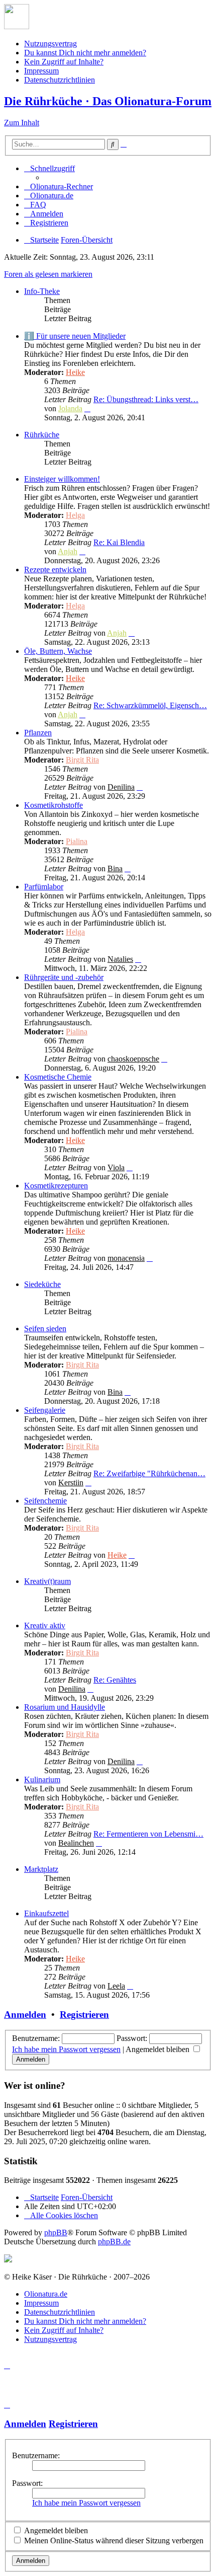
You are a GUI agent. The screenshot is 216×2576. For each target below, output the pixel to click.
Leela (116, 1986)
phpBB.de (114, 2242)
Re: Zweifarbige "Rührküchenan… (149, 1473)
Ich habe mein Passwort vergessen (66, 2049)
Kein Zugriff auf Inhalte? (64, 62)
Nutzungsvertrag (50, 44)
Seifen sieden (45, 1329)
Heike (75, 372)
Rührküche (42, 435)
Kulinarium (42, 1779)
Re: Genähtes (115, 1680)
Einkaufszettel (46, 1913)
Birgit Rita (82, 760)
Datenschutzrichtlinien (60, 80)
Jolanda (70, 408)
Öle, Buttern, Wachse (58, 651)
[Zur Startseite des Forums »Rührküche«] (17, 26)
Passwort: (27, 2483)
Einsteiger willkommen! (62, 479)
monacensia (126, 1258)
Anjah (68, 551)
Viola (116, 1167)
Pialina (77, 841)
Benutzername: (36, 2455)
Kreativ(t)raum (47, 1581)
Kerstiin (71, 1483)
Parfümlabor (44, 887)
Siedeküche (42, 1284)
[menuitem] (59, 186)
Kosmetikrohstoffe (53, 805)
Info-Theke (42, 291)
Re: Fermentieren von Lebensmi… (148, 1834)
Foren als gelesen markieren (48, 274)
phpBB (56, 2232)
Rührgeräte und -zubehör (64, 977)
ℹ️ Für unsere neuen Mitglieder (75, 336)
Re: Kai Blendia (119, 542)
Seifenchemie (45, 1501)
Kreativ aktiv (45, 1625)
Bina (115, 868)
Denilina (121, 787)
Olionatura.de (46, 2294)
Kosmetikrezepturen (56, 1186)
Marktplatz (41, 1869)
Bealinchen (76, 1843)
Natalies (120, 959)
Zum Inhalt (22, 123)
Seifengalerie (45, 1410)
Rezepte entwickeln (55, 570)
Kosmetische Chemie (58, 1077)
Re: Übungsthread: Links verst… (146, 399)
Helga (75, 515)
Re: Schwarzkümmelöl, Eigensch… (150, 705)
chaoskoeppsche (133, 1059)
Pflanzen (38, 733)
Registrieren (84, 2015)
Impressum (41, 71)
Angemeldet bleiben (158, 2049)
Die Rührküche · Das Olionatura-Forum (108, 101)
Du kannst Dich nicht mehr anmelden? (85, 53)
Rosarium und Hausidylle (65, 1707)
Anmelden (25, 2015)
